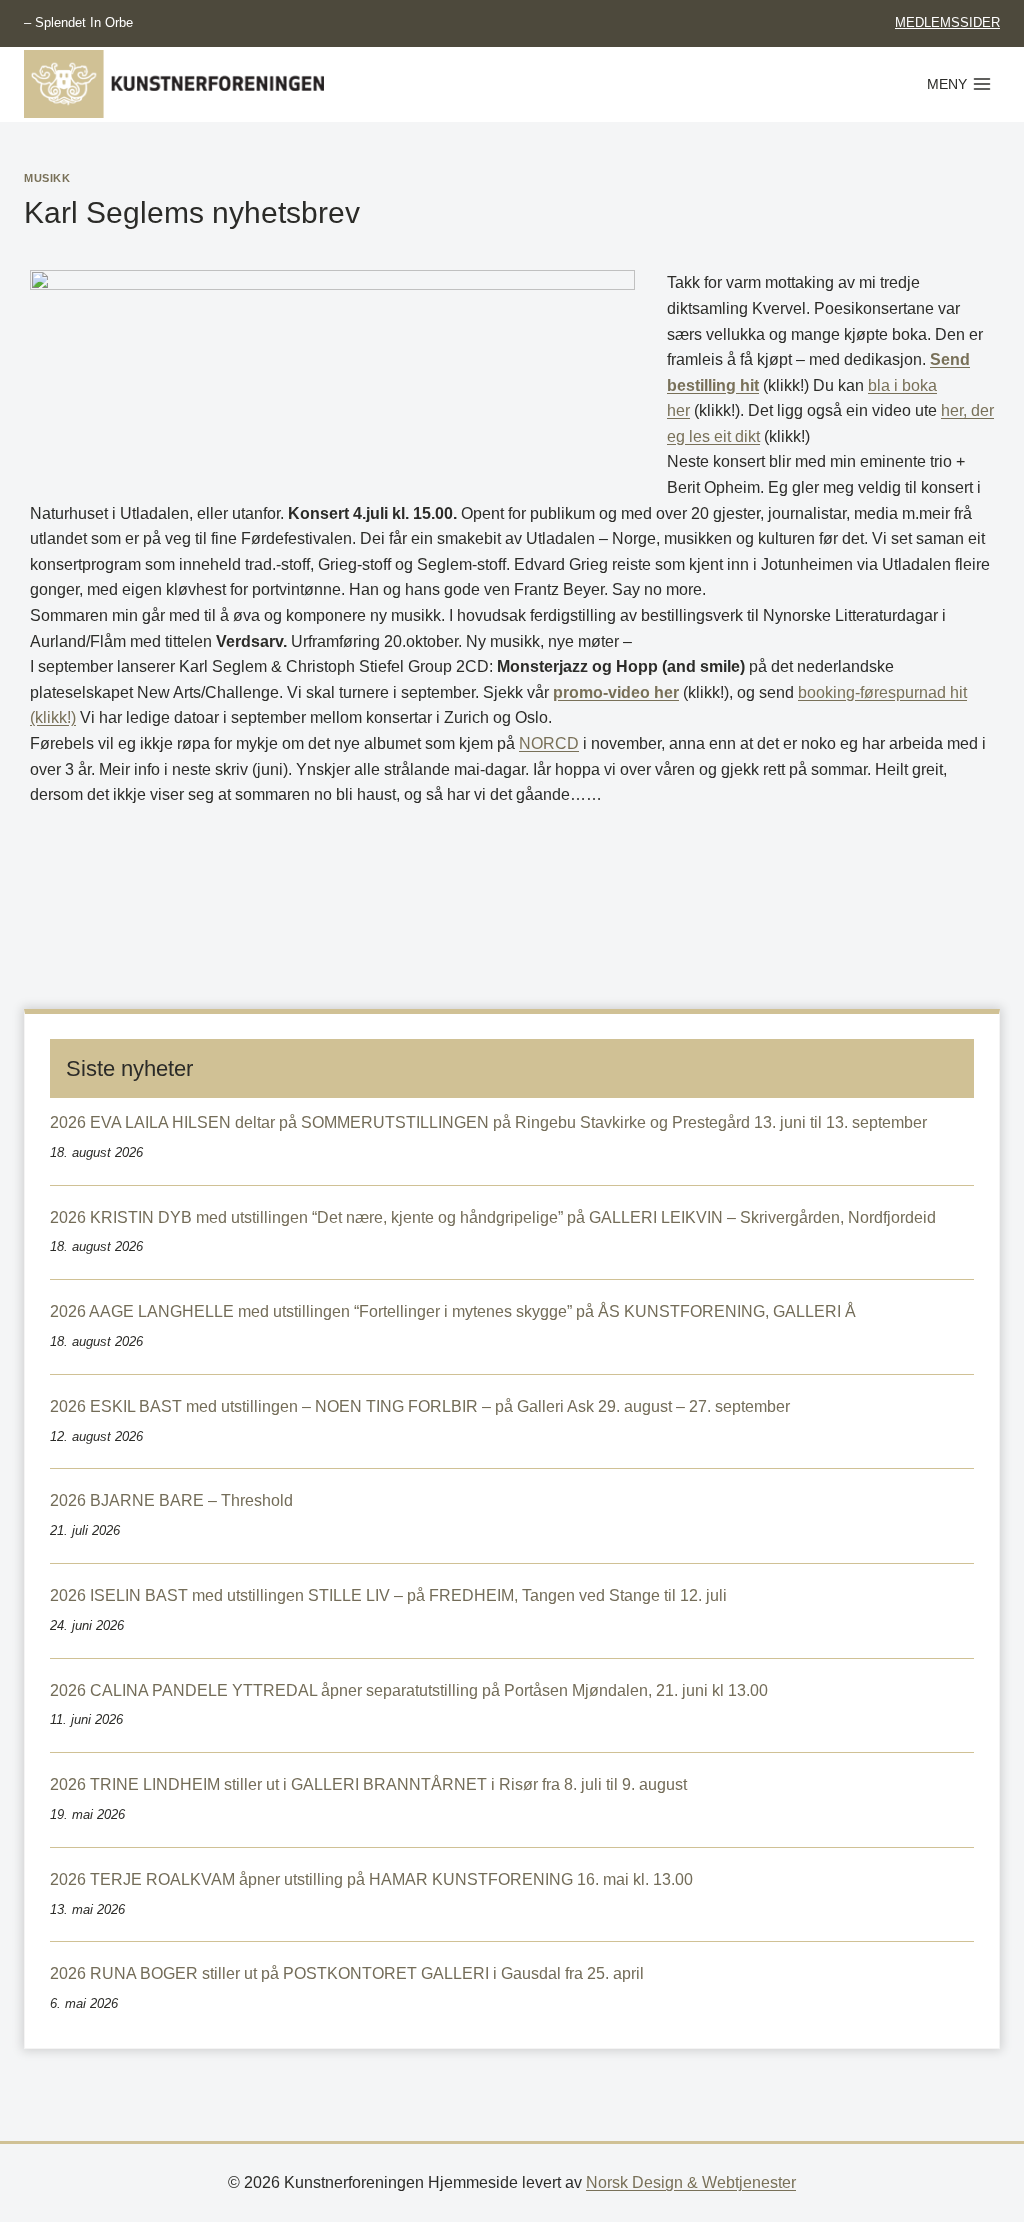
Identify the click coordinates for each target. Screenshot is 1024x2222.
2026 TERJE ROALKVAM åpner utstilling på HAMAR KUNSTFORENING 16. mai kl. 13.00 (371, 1879)
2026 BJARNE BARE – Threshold (171, 1500)
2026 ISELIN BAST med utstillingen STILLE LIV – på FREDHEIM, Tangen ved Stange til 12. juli (388, 1595)
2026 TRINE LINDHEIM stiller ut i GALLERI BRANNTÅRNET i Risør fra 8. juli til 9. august (368, 1784)
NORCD (549, 743)
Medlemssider (947, 22)
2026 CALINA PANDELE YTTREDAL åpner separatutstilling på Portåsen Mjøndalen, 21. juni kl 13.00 (409, 1690)
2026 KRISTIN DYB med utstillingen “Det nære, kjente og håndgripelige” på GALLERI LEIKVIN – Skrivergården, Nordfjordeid (493, 1217)
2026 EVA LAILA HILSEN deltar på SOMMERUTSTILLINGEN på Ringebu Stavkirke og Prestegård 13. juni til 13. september (488, 1122)
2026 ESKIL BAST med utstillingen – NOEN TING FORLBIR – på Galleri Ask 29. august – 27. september (420, 1406)
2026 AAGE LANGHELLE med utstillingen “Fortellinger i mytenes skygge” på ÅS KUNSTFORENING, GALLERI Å (453, 1311)
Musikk (47, 178)
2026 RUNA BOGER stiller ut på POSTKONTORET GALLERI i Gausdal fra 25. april (347, 1973)
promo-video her (616, 692)
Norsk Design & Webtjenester (691, 2182)
